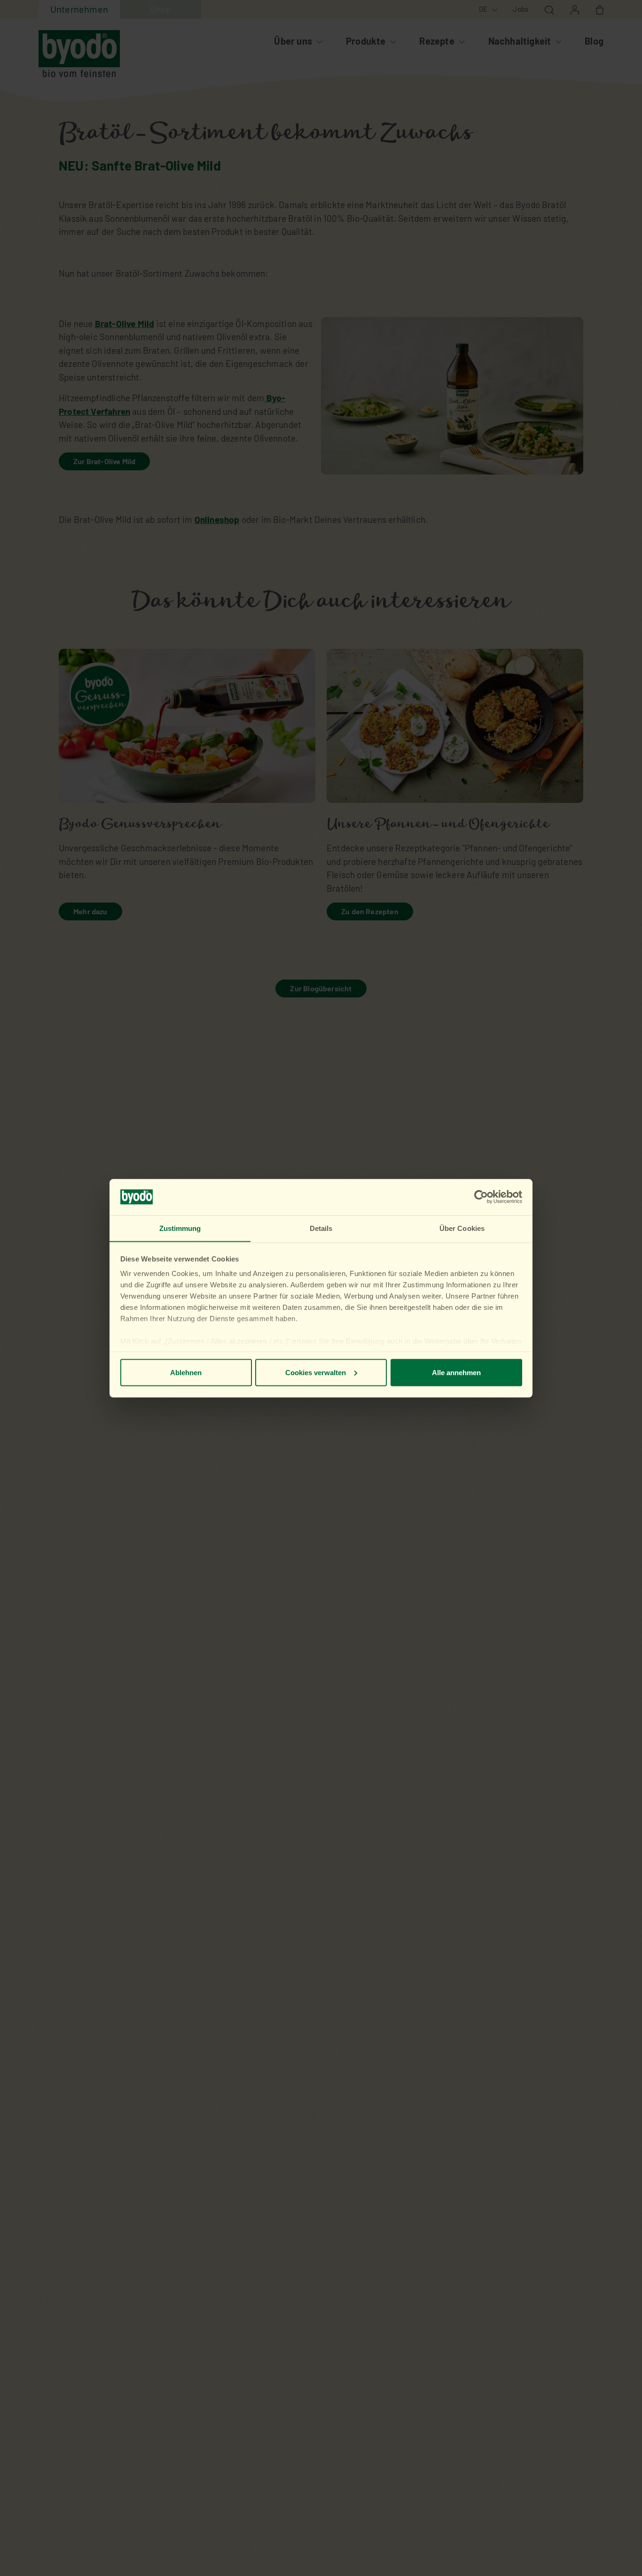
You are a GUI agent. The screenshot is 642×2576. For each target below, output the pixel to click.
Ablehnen (186, 1372)
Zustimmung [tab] (180, 1228)
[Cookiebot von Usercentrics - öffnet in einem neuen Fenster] (481, 1197)
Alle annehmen (456, 1372)
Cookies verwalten (316, 1372)
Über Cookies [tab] (462, 1228)
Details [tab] (321, 1228)
